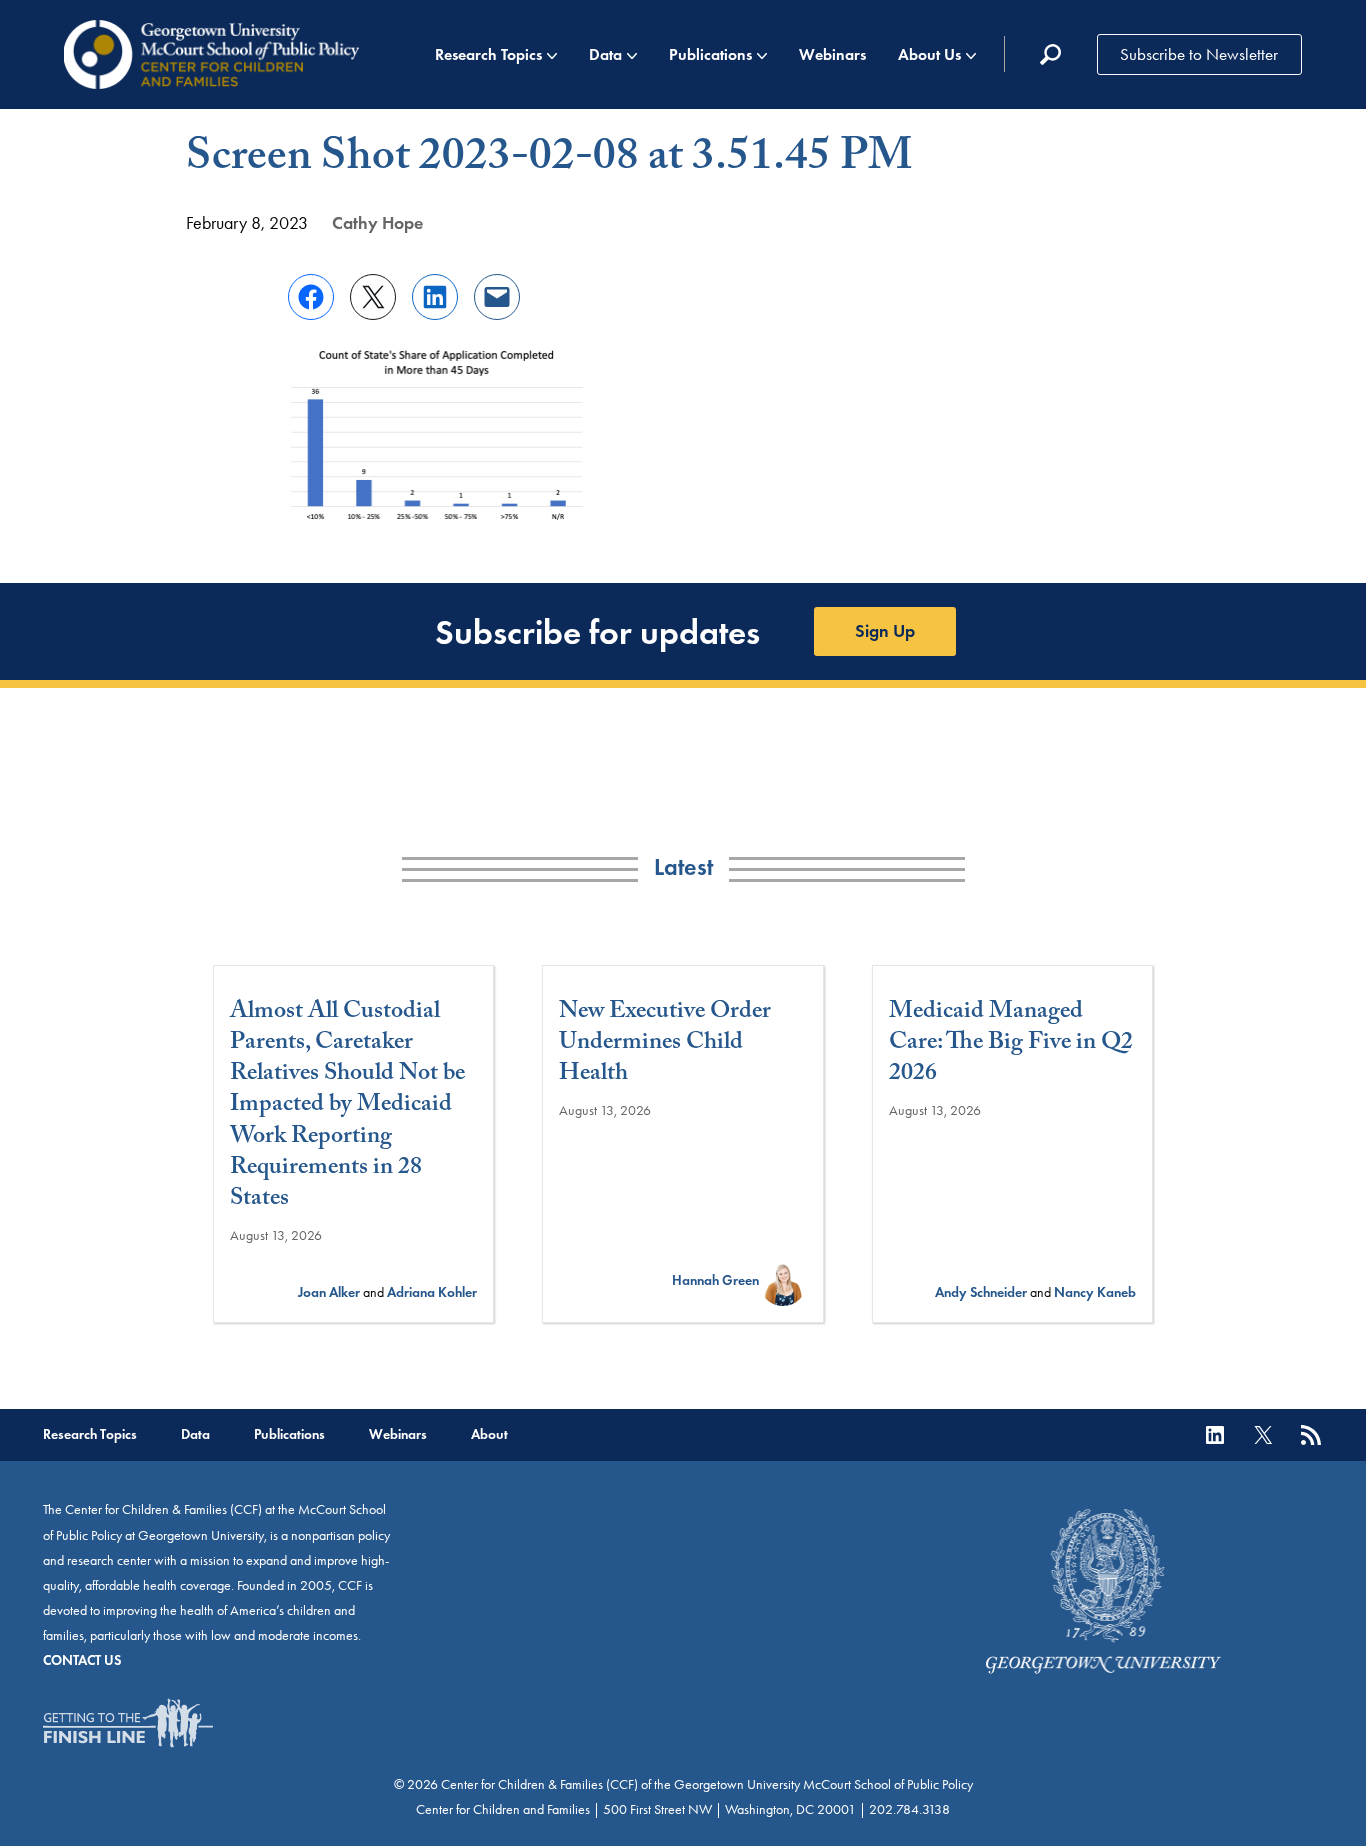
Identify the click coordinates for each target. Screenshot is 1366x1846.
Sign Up (885, 631)
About (489, 1434)
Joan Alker (329, 1292)
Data (605, 54)
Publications (710, 54)
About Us (929, 54)
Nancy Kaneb (1095, 1292)
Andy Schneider (981, 1292)
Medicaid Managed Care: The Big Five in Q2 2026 (1011, 1045)
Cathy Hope (377, 223)
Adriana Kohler (432, 1292)
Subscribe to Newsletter (1199, 54)
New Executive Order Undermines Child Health (665, 1045)
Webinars (832, 54)
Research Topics (488, 54)
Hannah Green (715, 1280)
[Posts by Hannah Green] (783, 1280)
